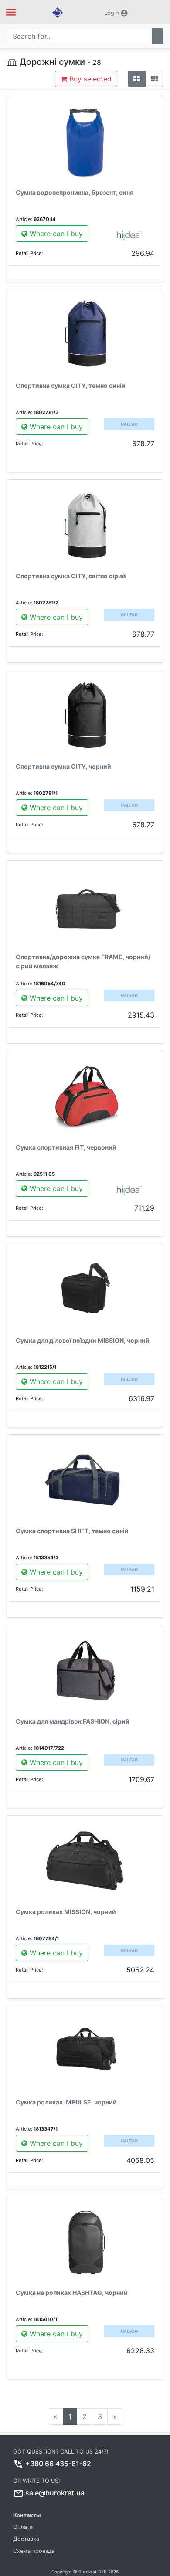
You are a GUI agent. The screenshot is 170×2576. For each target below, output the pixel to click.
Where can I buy (55, 234)
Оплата (23, 2527)
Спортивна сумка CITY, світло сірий (71, 576)
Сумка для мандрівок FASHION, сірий (73, 1721)
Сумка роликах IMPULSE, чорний (66, 2102)
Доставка (26, 2539)
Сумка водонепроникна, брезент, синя (75, 192)
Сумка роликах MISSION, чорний (66, 1912)
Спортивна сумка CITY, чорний (63, 766)
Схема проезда (34, 2551)
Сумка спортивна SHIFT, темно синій (72, 1531)
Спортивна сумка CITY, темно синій (71, 385)
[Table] (154, 79)
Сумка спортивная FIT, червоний (66, 1147)
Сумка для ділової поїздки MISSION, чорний (83, 1340)
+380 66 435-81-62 (58, 2464)
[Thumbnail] (137, 79)
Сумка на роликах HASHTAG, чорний (72, 2293)
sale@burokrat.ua (55, 2493)
